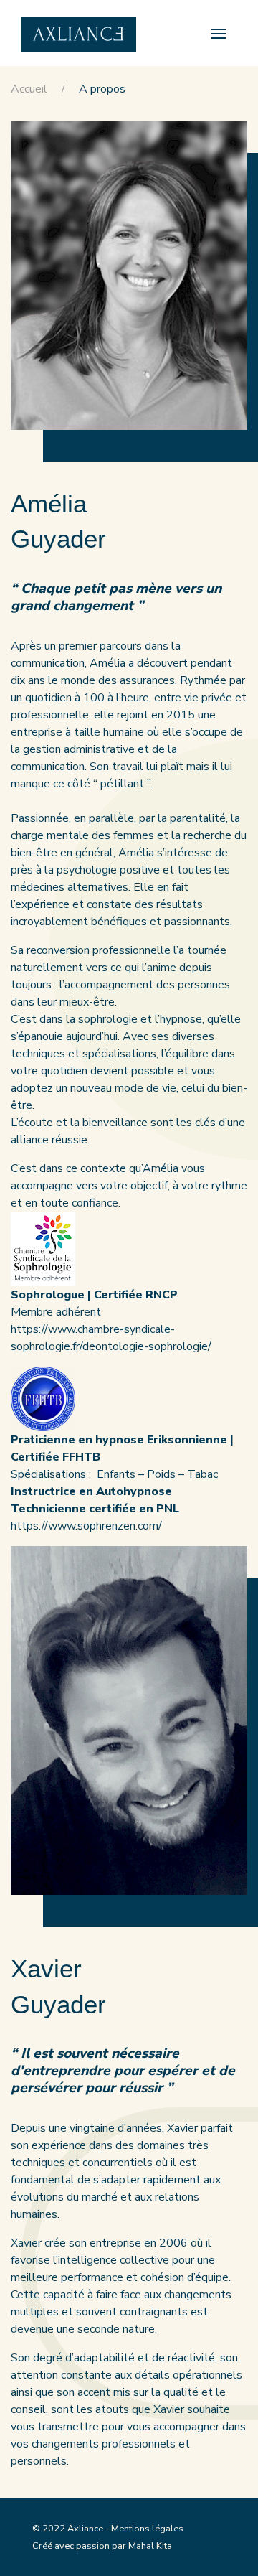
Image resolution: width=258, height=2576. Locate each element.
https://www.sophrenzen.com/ (86, 1526)
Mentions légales (147, 2529)
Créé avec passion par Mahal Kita (102, 2546)
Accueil (29, 89)
